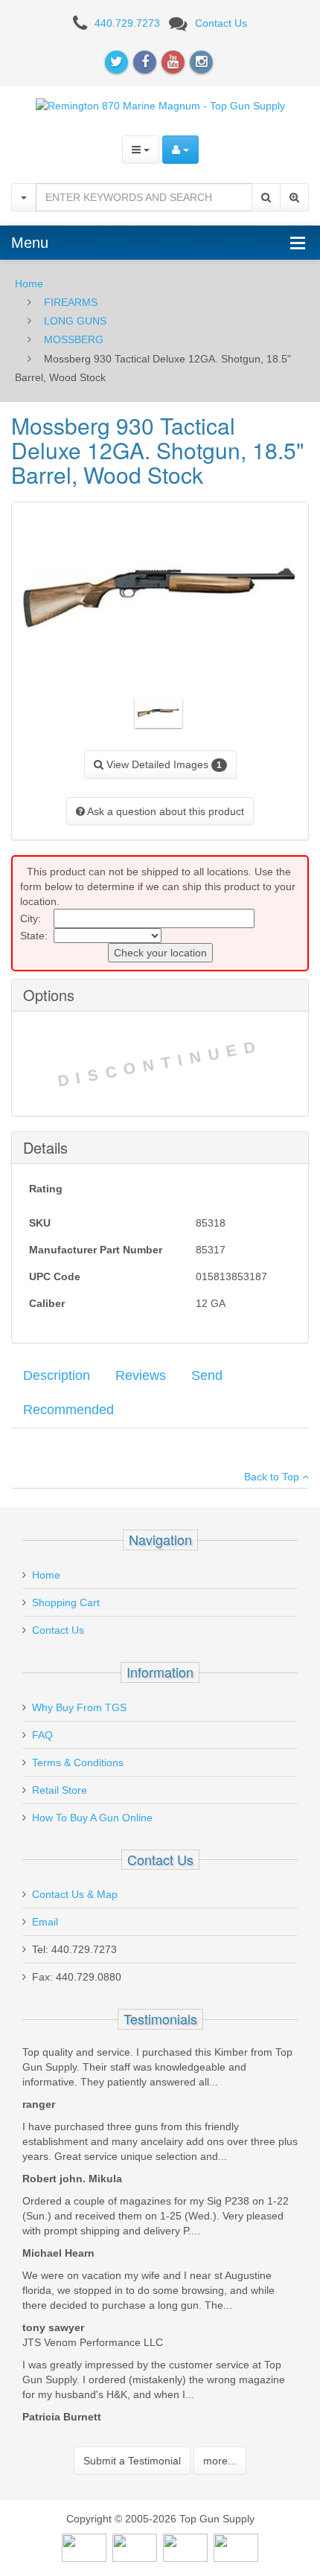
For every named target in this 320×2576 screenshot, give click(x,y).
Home (29, 284)
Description (57, 1375)
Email (45, 1922)
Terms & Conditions (78, 1762)
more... (220, 2461)
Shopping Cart (66, 1602)
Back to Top (273, 1477)
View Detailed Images (163, 764)
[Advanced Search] (294, 197)
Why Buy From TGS (79, 1707)
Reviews (141, 1375)
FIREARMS (71, 302)
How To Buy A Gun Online (92, 1818)
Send (207, 1375)
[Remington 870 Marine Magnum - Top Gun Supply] (160, 105)
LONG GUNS (75, 321)
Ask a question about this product (164, 811)
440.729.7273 (127, 23)
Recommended (68, 1410)
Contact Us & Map (75, 1894)
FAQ (42, 1735)
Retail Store (60, 1790)
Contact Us (221, 23)
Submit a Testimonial (132, 2461)
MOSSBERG (74, 339)
